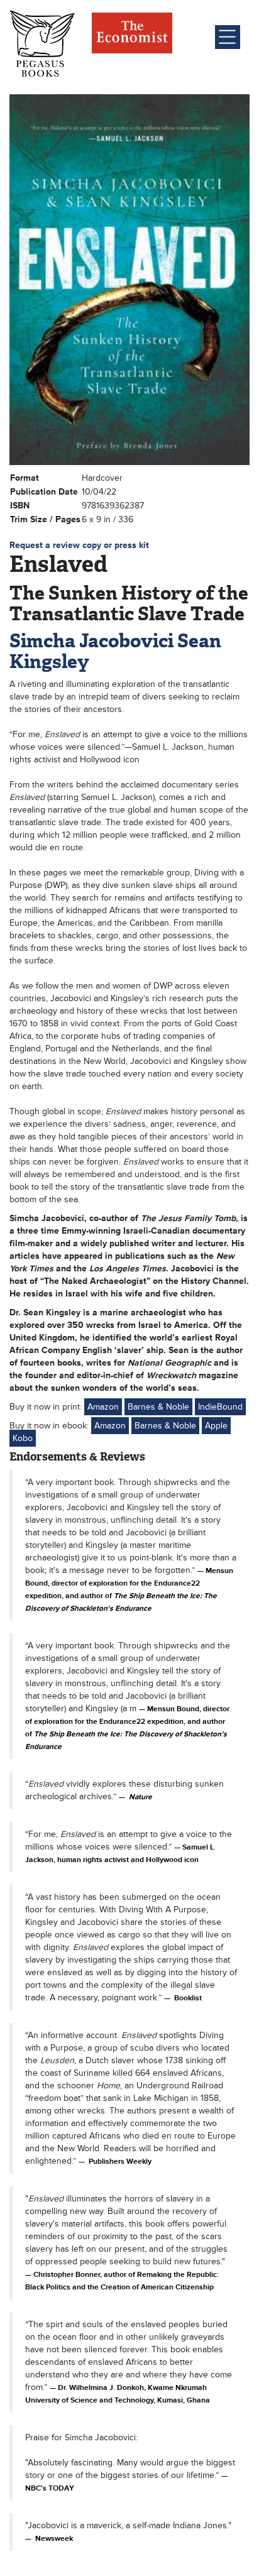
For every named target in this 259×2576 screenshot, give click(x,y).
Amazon (103, 1407)
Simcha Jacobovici (91, 641)
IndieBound (220, 1407)
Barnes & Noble (158, 1407)
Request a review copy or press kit (79, 545)
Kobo (23, 1438)
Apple (216, 1426)
